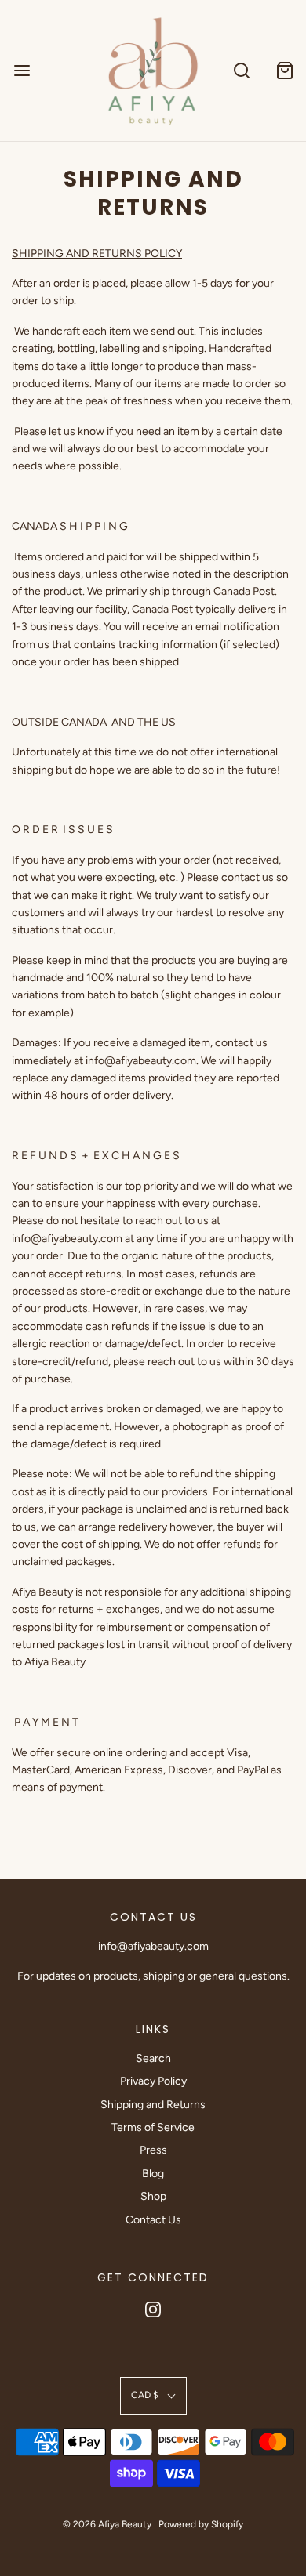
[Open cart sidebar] (284, 70)
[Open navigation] (22, 70)
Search (153, 2058)
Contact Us (153, 2220)
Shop (153, 2196)
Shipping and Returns (153, 2105)
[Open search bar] (241, 70)
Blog (153, 2174)
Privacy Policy (153, 2081)
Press (153, 2150)
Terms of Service (153, 2127)
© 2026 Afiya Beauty (107, 2524)
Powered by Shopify (201, 2524)
